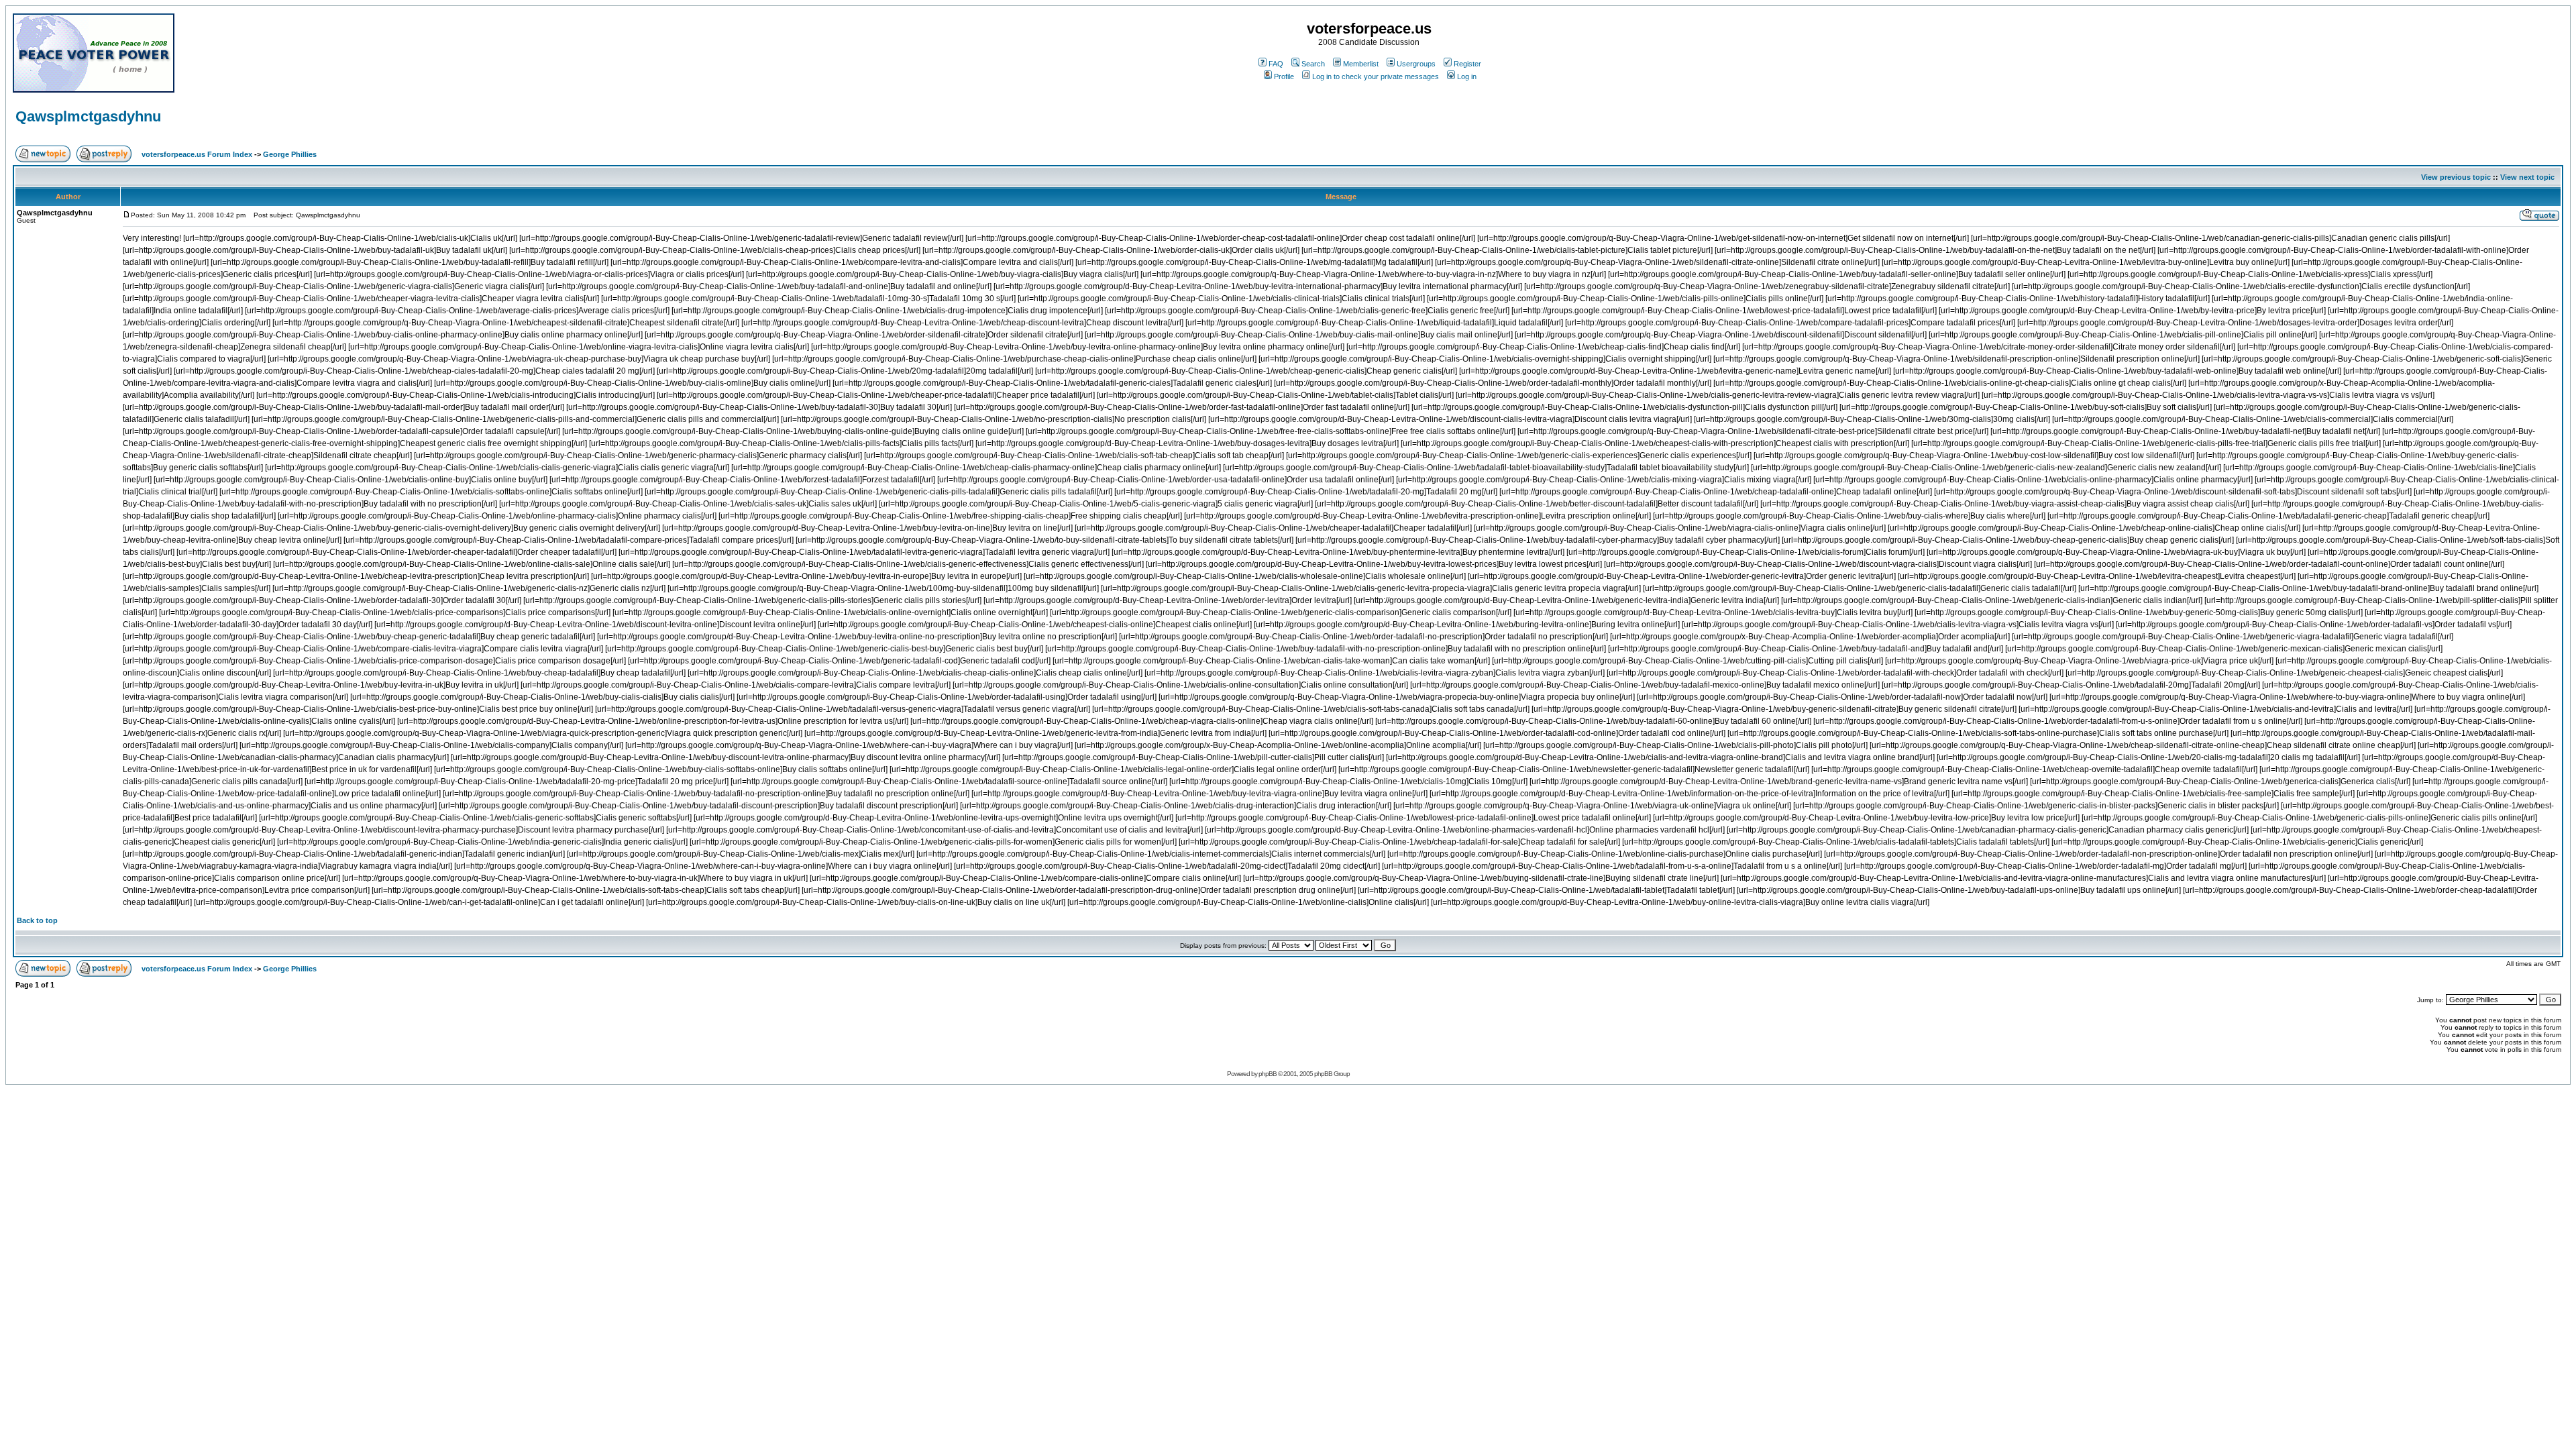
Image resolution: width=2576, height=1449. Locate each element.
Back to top (37, 920)
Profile (1284, 76)
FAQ (1276, 64)
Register (1467, 64)
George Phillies (290, 154)
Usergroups (1416, 64)
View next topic (2527, 177)
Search (1313, 64)
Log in (1467, 76)
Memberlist (1361, 64)
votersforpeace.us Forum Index (197, 154)
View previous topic (2456, 177)
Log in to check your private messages (1376, 76)
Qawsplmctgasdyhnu (88, 116)
